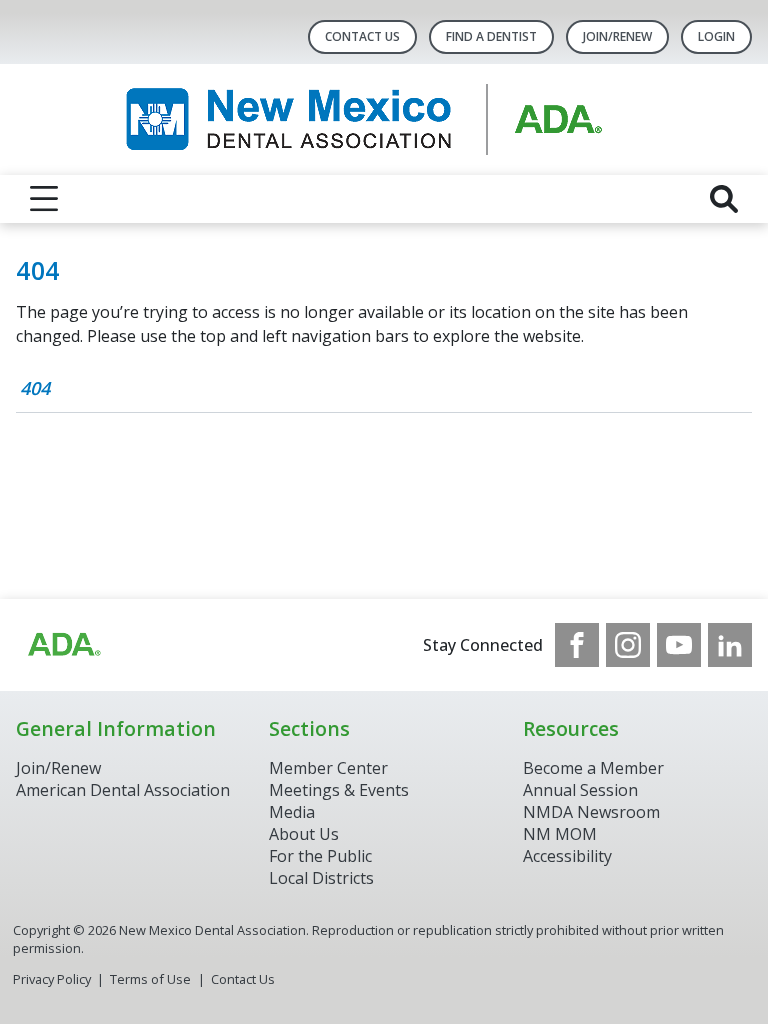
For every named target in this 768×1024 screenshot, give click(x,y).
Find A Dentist (491, 36)
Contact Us (362, 36)
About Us (304, 834)
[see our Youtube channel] (679, 645)
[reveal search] (724, 199)
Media (292, 812)
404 (35, 388)
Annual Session (580, 790)
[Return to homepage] (384, 119)
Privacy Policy (52, 979)
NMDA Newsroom (591, 812)
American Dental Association (123, 790)
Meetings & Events (339, 790)
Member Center (328, 768)
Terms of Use (150, 979)
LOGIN (716, 36)
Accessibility (567, 856)
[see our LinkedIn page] (730, 645)
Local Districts (321, 878)
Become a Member (593, 768)
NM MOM (560, 834)
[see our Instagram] (628, 645)
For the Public (320, 856)
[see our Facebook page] (577, 645)
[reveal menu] (44, 199)
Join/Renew (617, 36)
